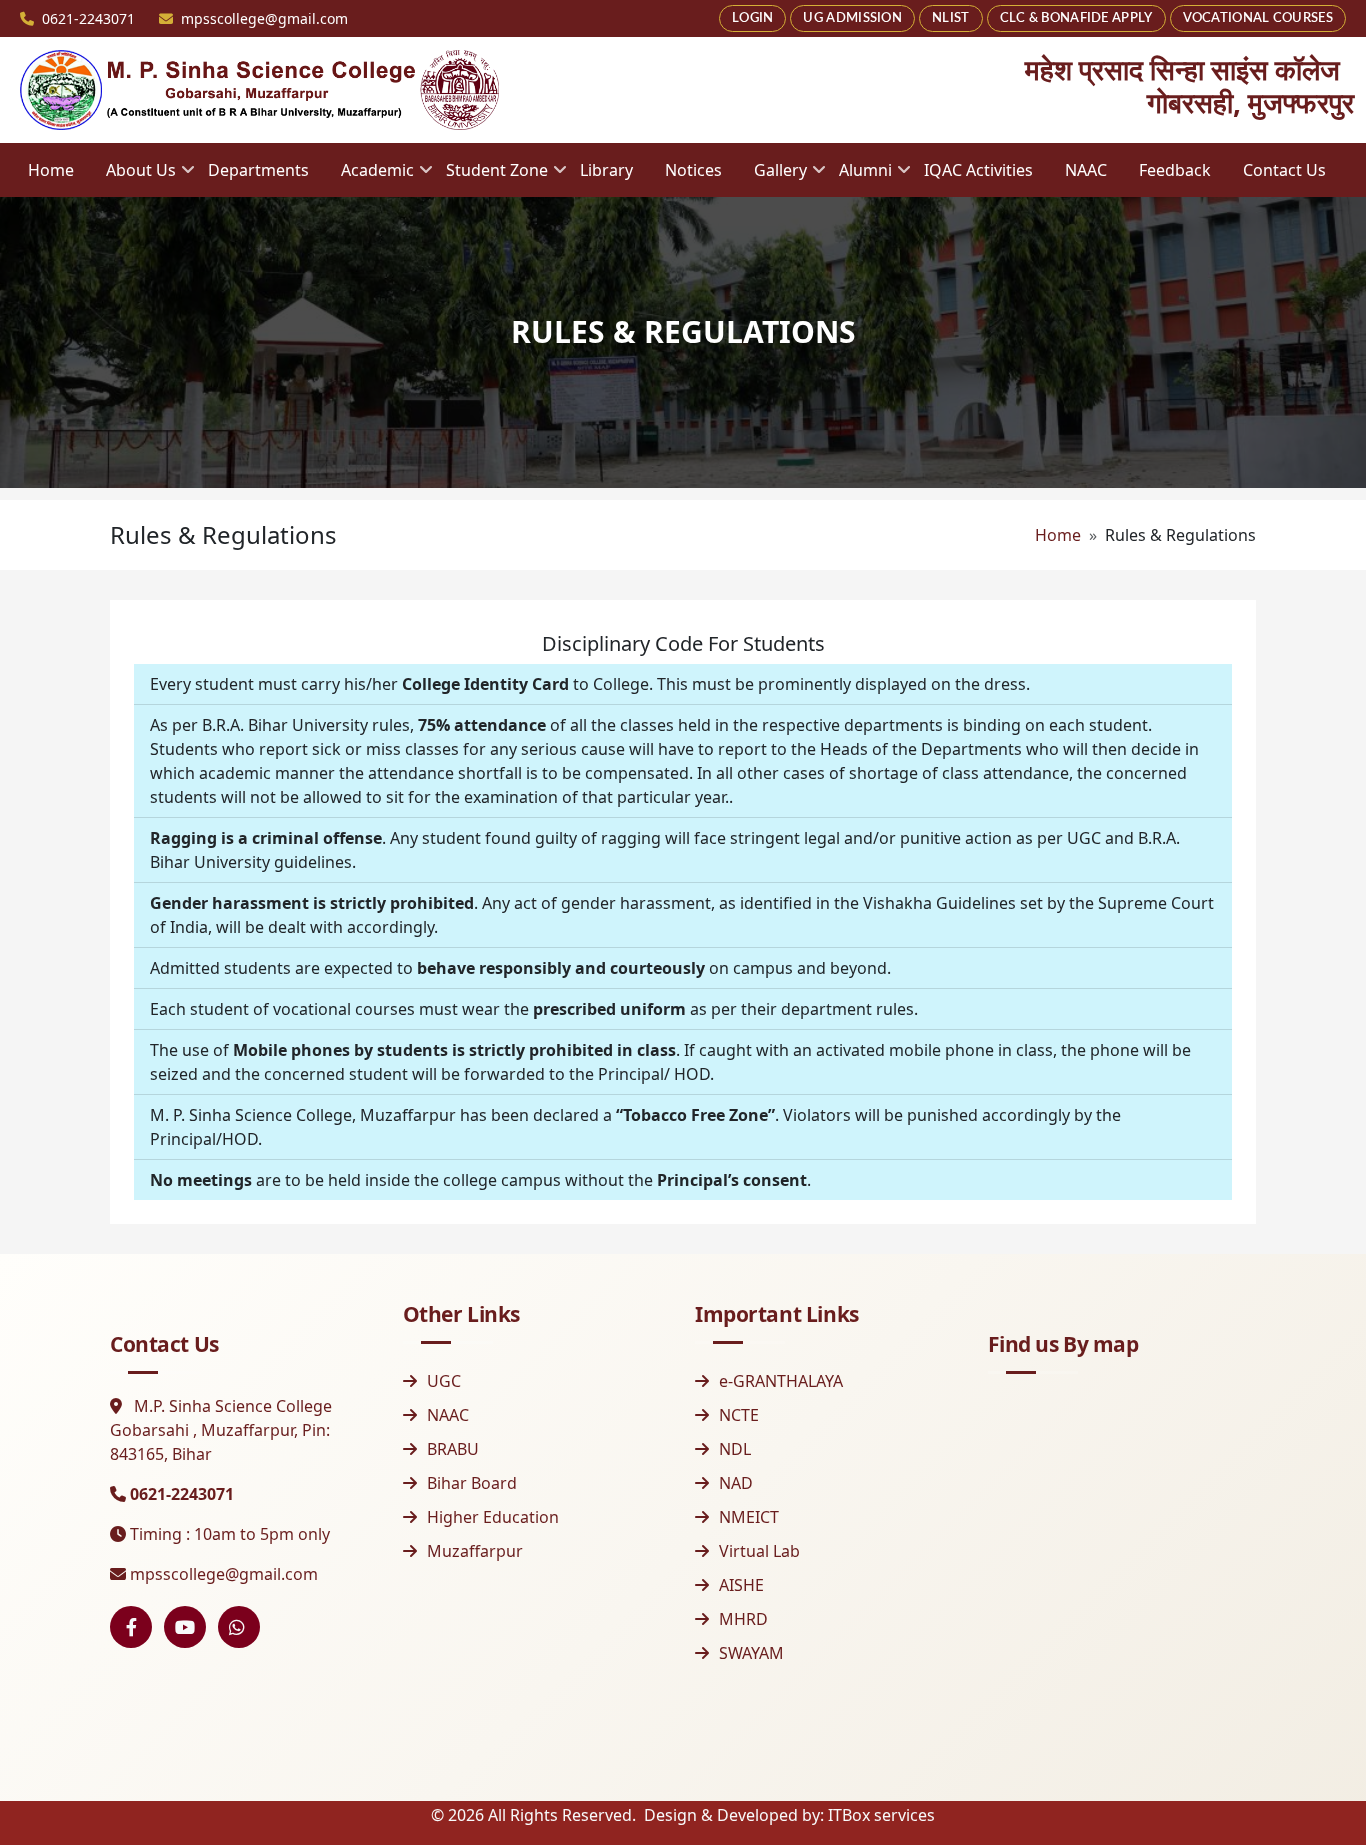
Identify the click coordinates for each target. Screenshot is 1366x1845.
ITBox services (881, 1815)
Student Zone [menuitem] (489, 176)
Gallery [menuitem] (772, 176)
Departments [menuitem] (258, 170)
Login (753, 18)
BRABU (453, 1449)
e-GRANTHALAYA (781, 1381)
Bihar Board (472, 1483)
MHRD (743, 1619)
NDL (735, 1449)
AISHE (741, 1585)
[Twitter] (239, 1627)
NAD (736, 1483)
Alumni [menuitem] (857, 176)
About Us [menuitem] (133, 176)
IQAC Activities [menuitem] (978, 170)
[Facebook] (131, 1627)
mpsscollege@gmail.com (224, 1574)
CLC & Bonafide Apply (1076, 18)
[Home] (260, 90)
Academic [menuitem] (369, 176)
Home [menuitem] (51, 170)
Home (1058, 535)
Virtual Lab (759, 1551)
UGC (444, 1381)
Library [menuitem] (606, 170)
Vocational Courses (1258, 18)
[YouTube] (185, 1627)
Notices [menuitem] (693, 170)
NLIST (951, 18)
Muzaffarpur (475, 1551)
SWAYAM (751, 1653)
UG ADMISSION (852, 18)
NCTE (739, 1415)
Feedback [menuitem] (1175, 170)
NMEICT (749, 1517)
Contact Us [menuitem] (1284, 170)
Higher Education (493, 1517)
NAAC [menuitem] (1086, 170)
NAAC (448, 1415)
